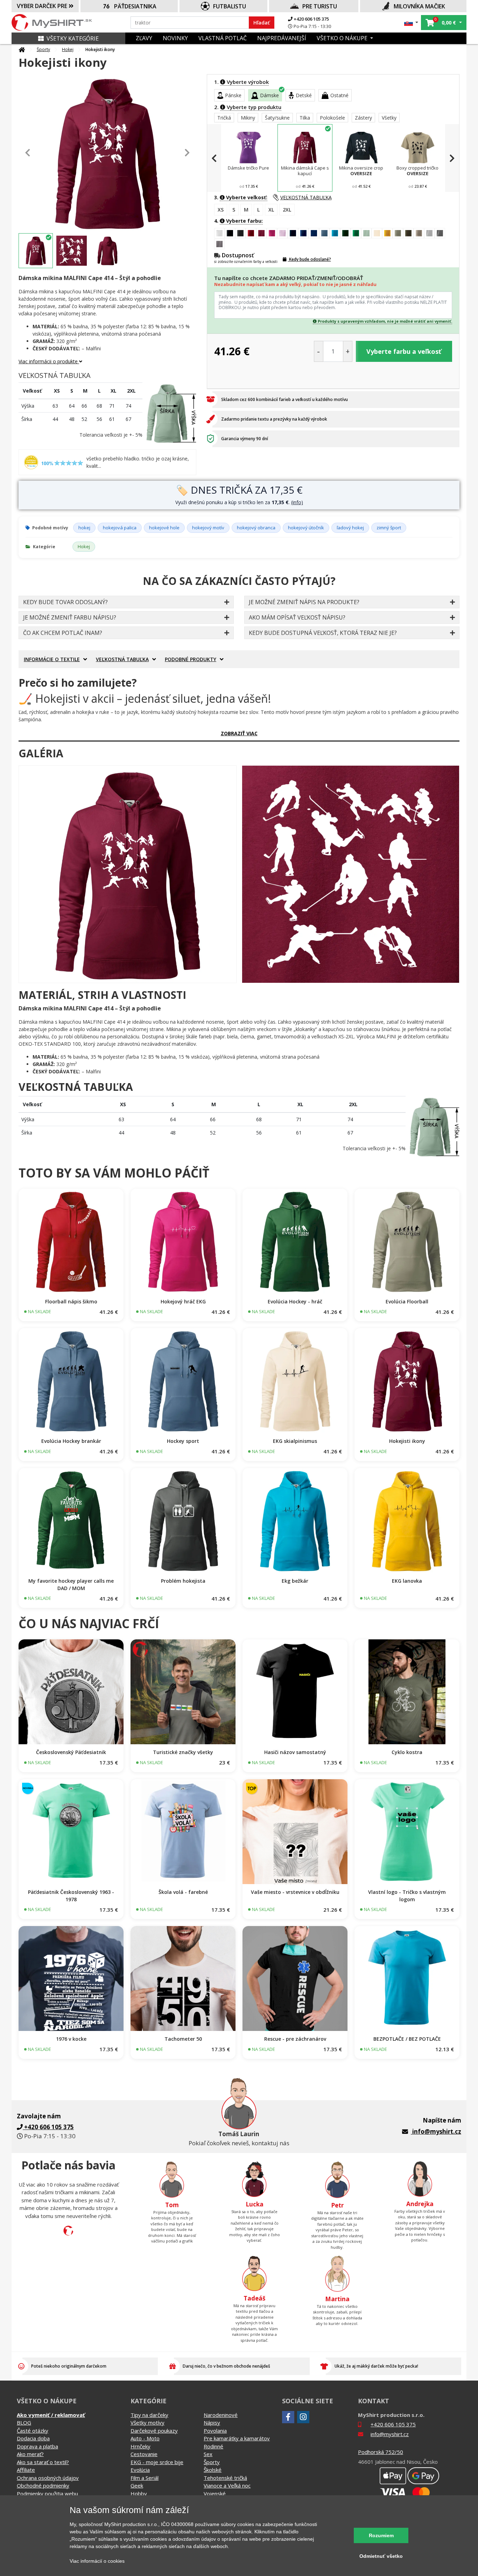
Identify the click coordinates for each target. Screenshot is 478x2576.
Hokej (68, 49)
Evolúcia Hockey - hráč (295, 1301)
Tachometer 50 (183, 2039)
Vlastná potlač (223, 38)
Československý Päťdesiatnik (71, 1752)
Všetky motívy (147, 2423)
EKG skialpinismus (295, 1441)
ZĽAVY (144, 38)
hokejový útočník (306, 528)
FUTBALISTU (230, 6)
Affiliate (26, 2470)
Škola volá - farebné (183, 1892)
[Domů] (22, 50)
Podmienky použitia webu (47, 2493)
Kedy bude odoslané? (310, 259)
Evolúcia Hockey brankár (71, 1441)
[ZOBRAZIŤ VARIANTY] (71, 1241)
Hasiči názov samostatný (295, 1752)
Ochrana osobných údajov (48, 2478)
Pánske (233, 95)
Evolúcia (140, 2470)
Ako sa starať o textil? (43, 2462)
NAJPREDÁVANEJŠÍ (282, 38)
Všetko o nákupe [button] (343, 38)
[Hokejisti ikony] (128, 874)
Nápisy (212, 2423)
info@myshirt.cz (437, 2131)
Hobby (139, 2493)
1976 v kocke (71, 2039)
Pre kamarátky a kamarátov (237, 2438)
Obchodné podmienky (43, 2485)
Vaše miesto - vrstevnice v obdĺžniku (295, 1892)
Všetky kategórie (73, 38)
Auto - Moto (145, 2438)
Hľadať (262, 23)
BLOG (24, 2423)
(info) (297, 502)
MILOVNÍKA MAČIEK (419, 6)
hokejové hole (164, 528)
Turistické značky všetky (183, 1752)
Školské (213, 2470)
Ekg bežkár (295, 1581)
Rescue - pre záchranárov (295, 2039)
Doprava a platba (37, 2446)
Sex (208, 2454)
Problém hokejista (183, 1581)
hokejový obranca (256, 528)
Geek (137, 2485)
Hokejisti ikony (407, 1441)
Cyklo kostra (407, 1752)
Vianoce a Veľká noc (227, 2485)
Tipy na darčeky (149, 2415)
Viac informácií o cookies (97, 2561)
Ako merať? (30, 2454)
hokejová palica (120, 528)
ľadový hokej (350, 528)
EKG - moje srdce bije (157, 2462)
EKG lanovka (407, 1581)
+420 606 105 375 (311, 19)
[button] (411, 23)
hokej (84, 528)
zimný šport (389, 528)
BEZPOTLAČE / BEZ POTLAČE (407, 2039)
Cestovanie (144, 2454)
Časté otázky (33, 2431)
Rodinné (213, 2446)
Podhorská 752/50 (381, 2452)
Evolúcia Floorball (407, 1301)
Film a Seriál (145, 2478)
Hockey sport (183, 1441)
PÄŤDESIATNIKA (135, 6)
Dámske (269, 95)
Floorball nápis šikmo (71, 1301)
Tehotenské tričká (225, 2478)
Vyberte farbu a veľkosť (404, 351)
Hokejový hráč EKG (183, 1301)
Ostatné (339, 95)
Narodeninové (221, 2415)
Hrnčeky (140, 2446)
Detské (304, 95)
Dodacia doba (33, 2438)
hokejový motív (208, 528)
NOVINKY (175, 38)
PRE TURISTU (320, 6)
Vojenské (215, 2493)
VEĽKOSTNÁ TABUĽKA (306, 197)
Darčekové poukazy (154, 2431)
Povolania (215, 2431)
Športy (43, 49)
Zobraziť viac (239, 733)
